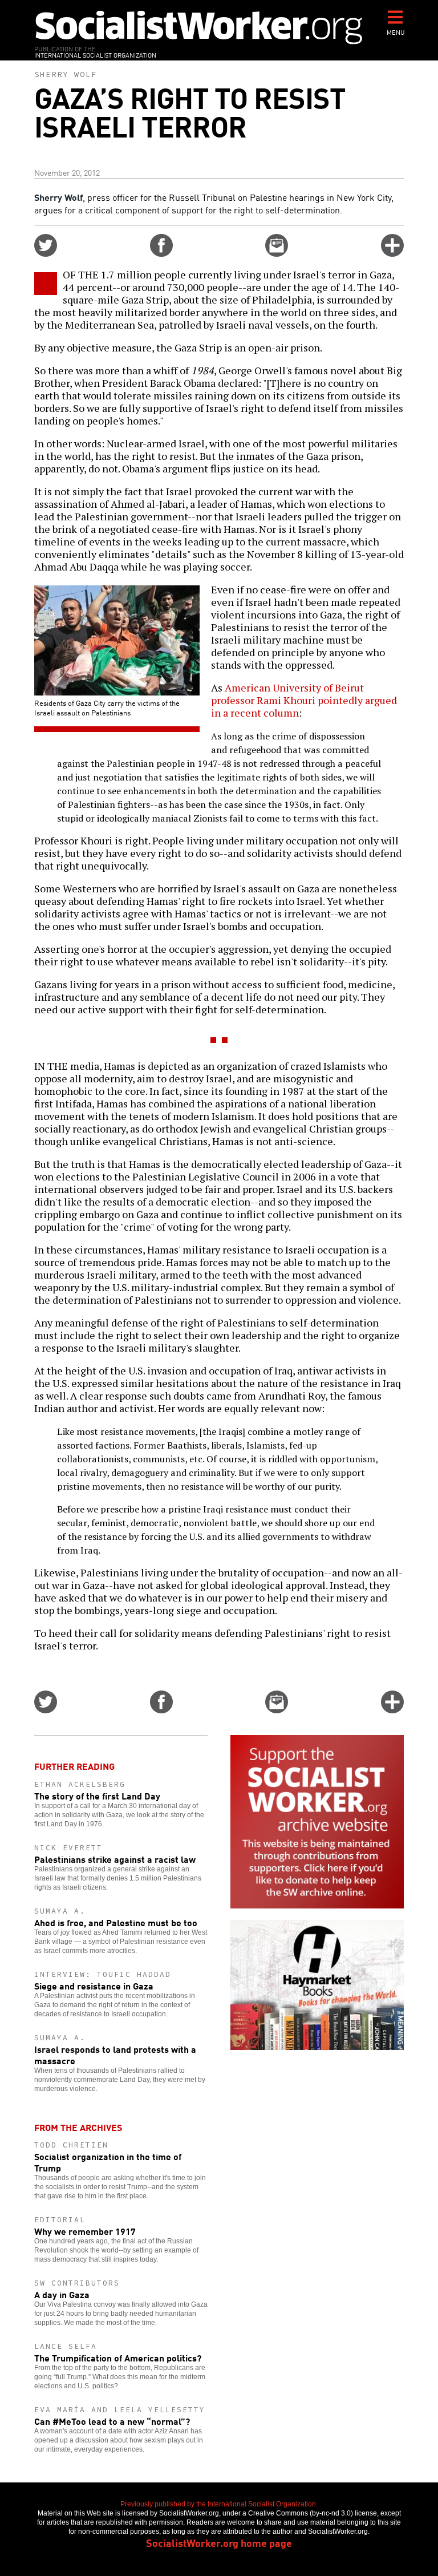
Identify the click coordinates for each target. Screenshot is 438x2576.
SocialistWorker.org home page (219, 2542)
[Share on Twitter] (46, 253)
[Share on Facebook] (161, 253)
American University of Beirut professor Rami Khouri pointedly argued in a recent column (304, 700)
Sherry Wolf (66, 74)
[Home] (199, 27)
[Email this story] (277, 253)
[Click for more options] (392, 253)
